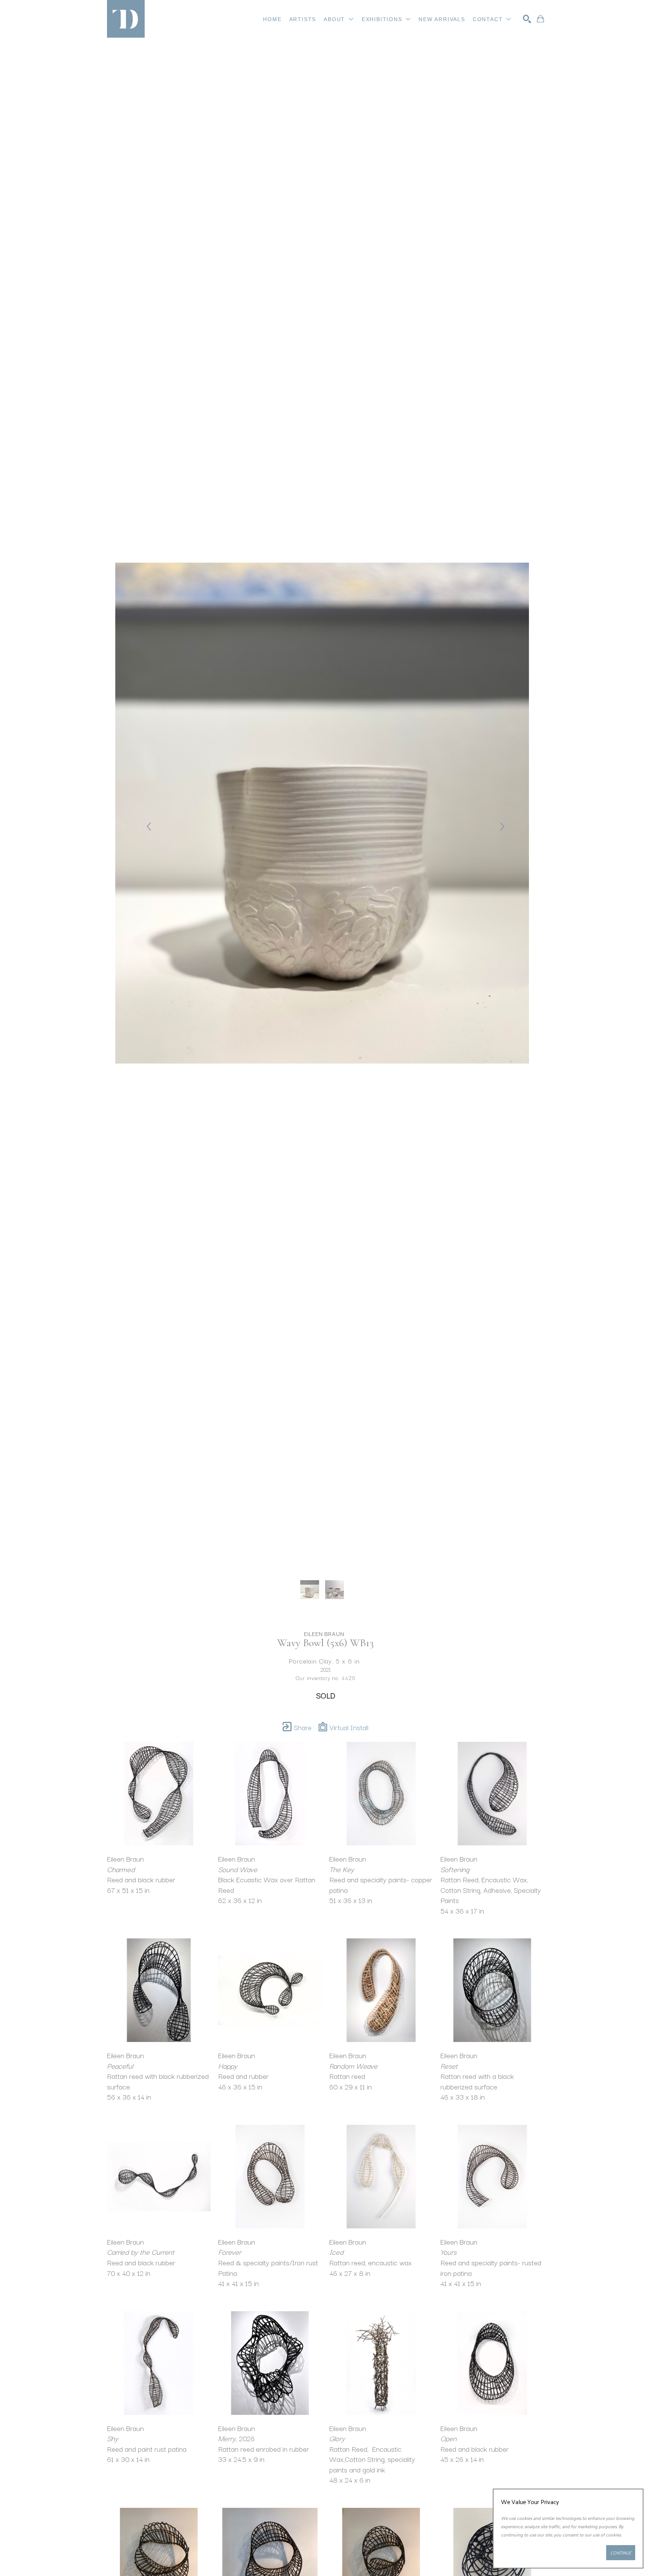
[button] (339, 19)
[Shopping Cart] (540, 19)
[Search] (527, 19)
